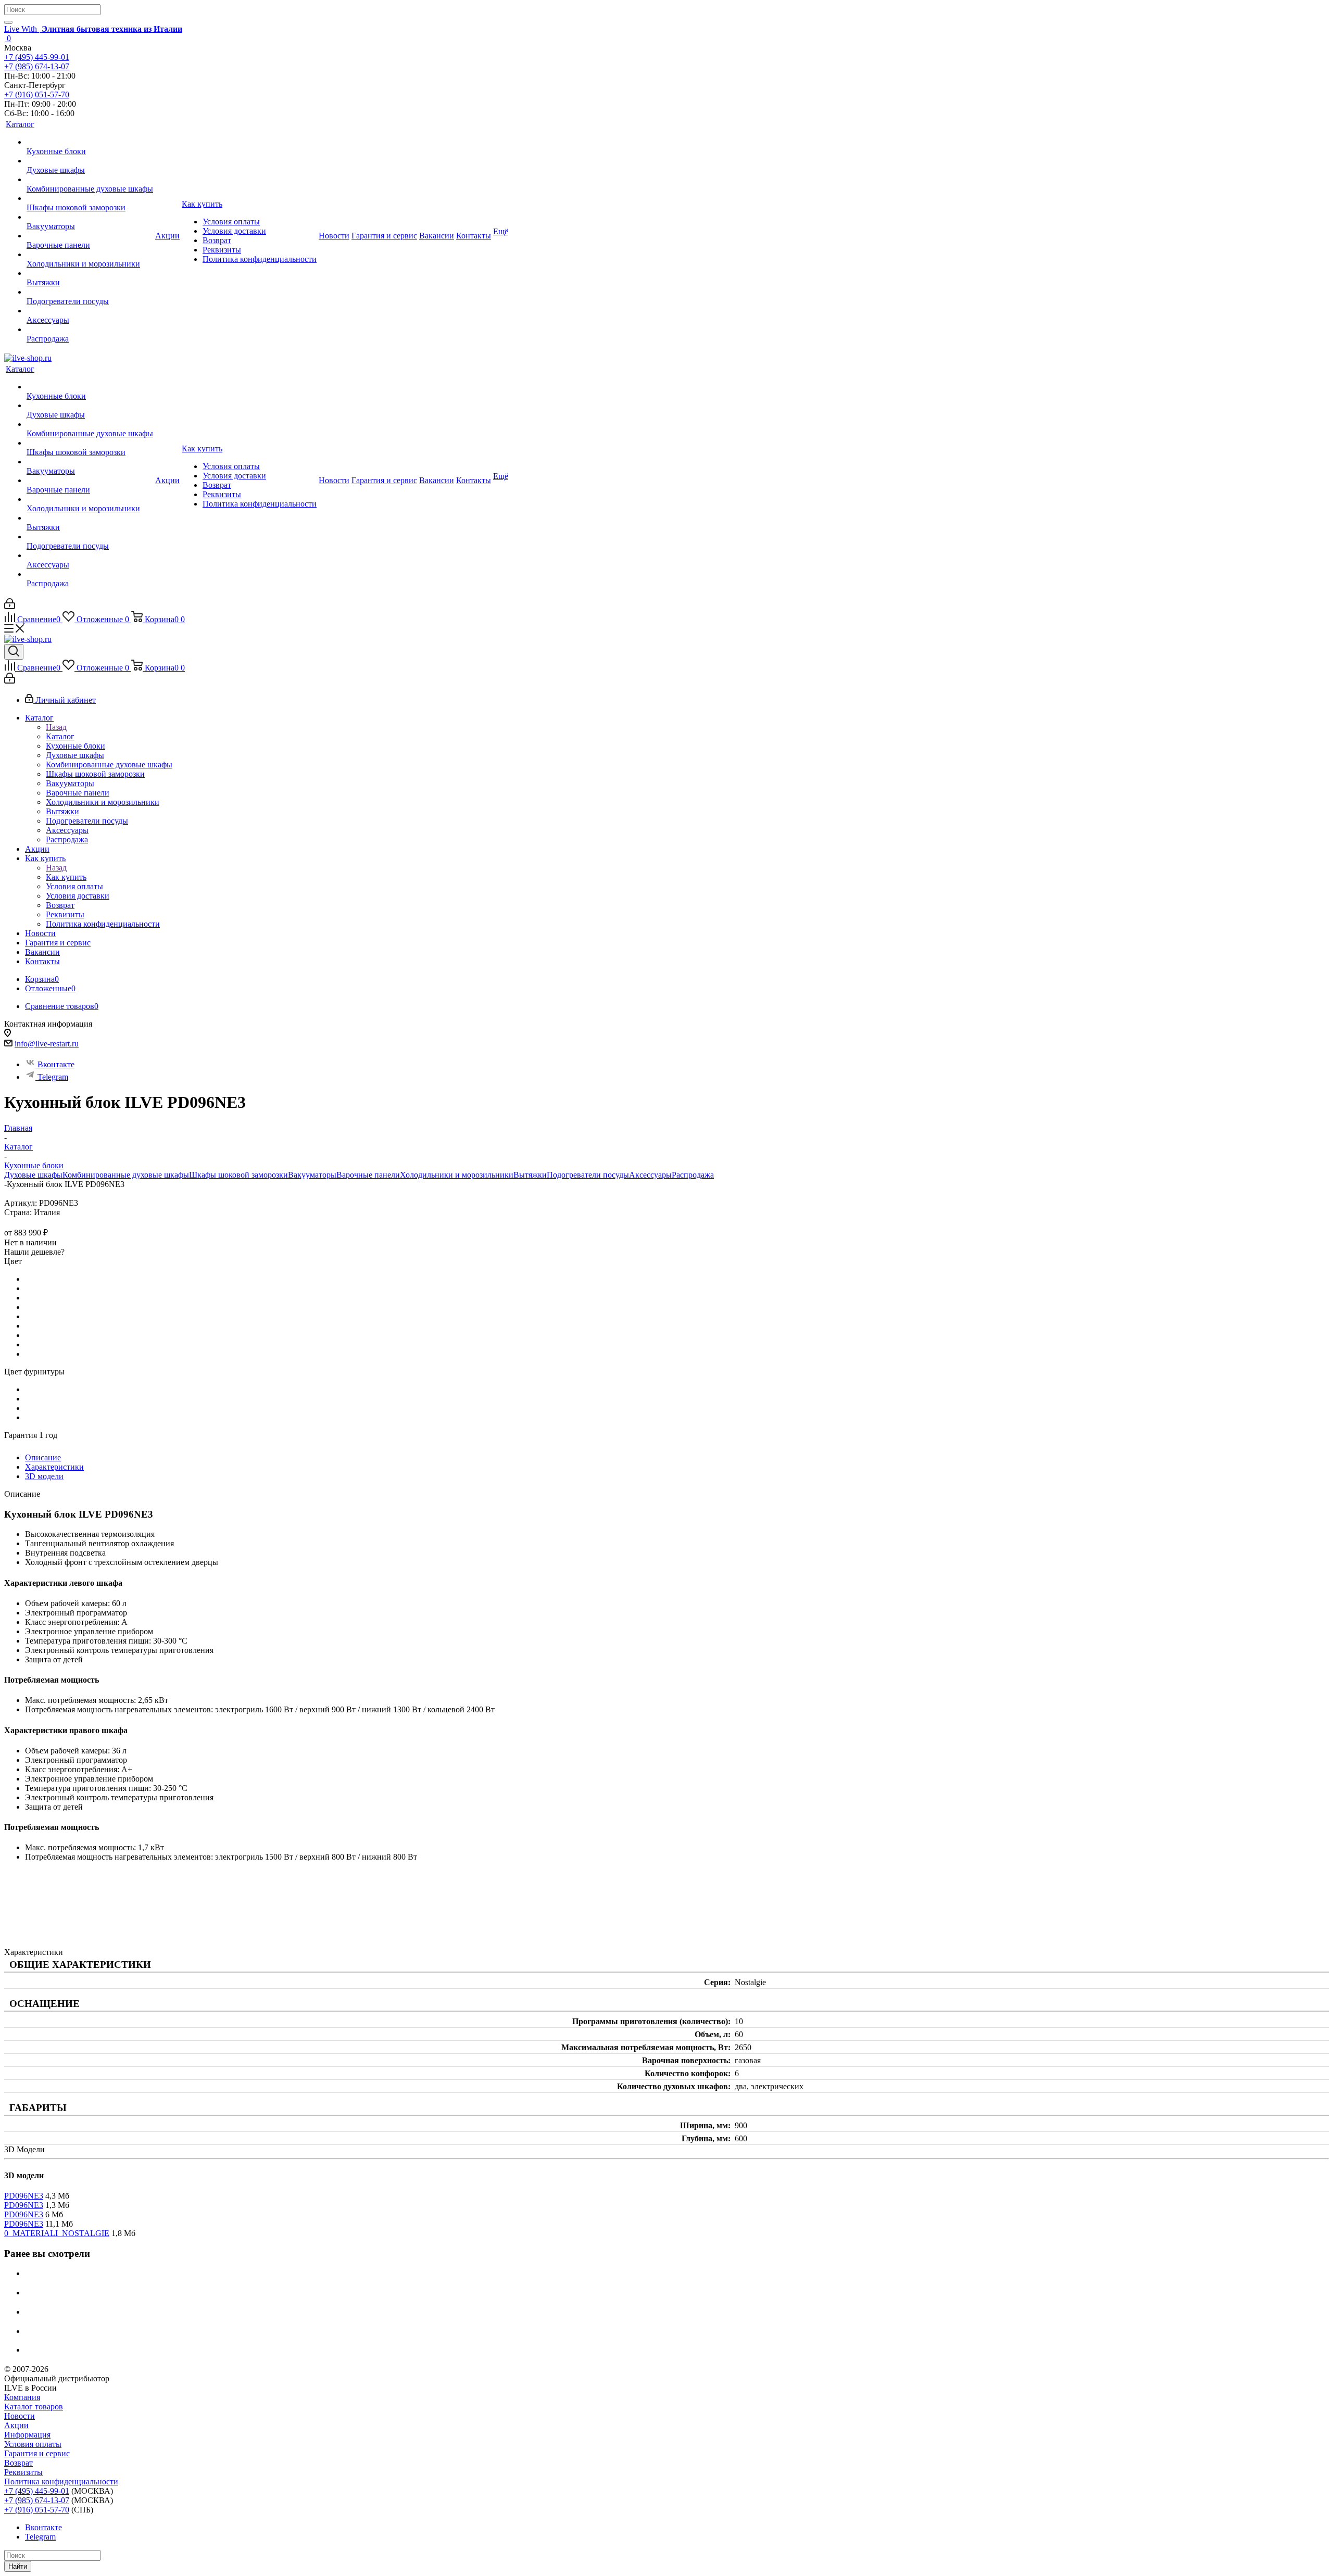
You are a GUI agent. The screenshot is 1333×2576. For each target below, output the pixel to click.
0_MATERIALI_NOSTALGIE (57, 2233)
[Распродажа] (90, 330)
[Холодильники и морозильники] (90, 255)
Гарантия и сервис (37, 2453)
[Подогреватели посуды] (90, 292)
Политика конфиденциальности (61, 2482)
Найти (18, 2566)
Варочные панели (368, 1175)
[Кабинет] (10, 606)
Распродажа (693, 1175)
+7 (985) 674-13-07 (37, 66)
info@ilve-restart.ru (47, 1044)
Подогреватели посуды (588, 1175)
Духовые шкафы (33, 1175)
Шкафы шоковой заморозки (238, 1175)
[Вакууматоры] (90, 217)
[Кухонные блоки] (90, 142)
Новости (20, 2416)
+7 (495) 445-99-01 (37, 57)
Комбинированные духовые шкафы (126, 1175)
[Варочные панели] (90, 236)
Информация (27, 2435)
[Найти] (8, 22)
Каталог (60, 736)
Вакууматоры (312, 1175)
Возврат (18, 2463)
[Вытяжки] (90, 273)
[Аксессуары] (90, 311)
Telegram (53, 1077)
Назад (56, 727)
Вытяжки (530, 1175)
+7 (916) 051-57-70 (37, 94)
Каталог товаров (34, 2407)
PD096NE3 (24, 2196)
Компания (22, 2397)
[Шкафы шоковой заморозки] (90, 198)
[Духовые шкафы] (90, 161)
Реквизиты (23, 2472)
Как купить (66, 877)
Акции (16, 2425)
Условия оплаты (33, 2444)
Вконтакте (56, 1064)
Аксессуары (650, 1175)
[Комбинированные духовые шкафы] (90, 180)
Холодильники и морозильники (457, 1175)
